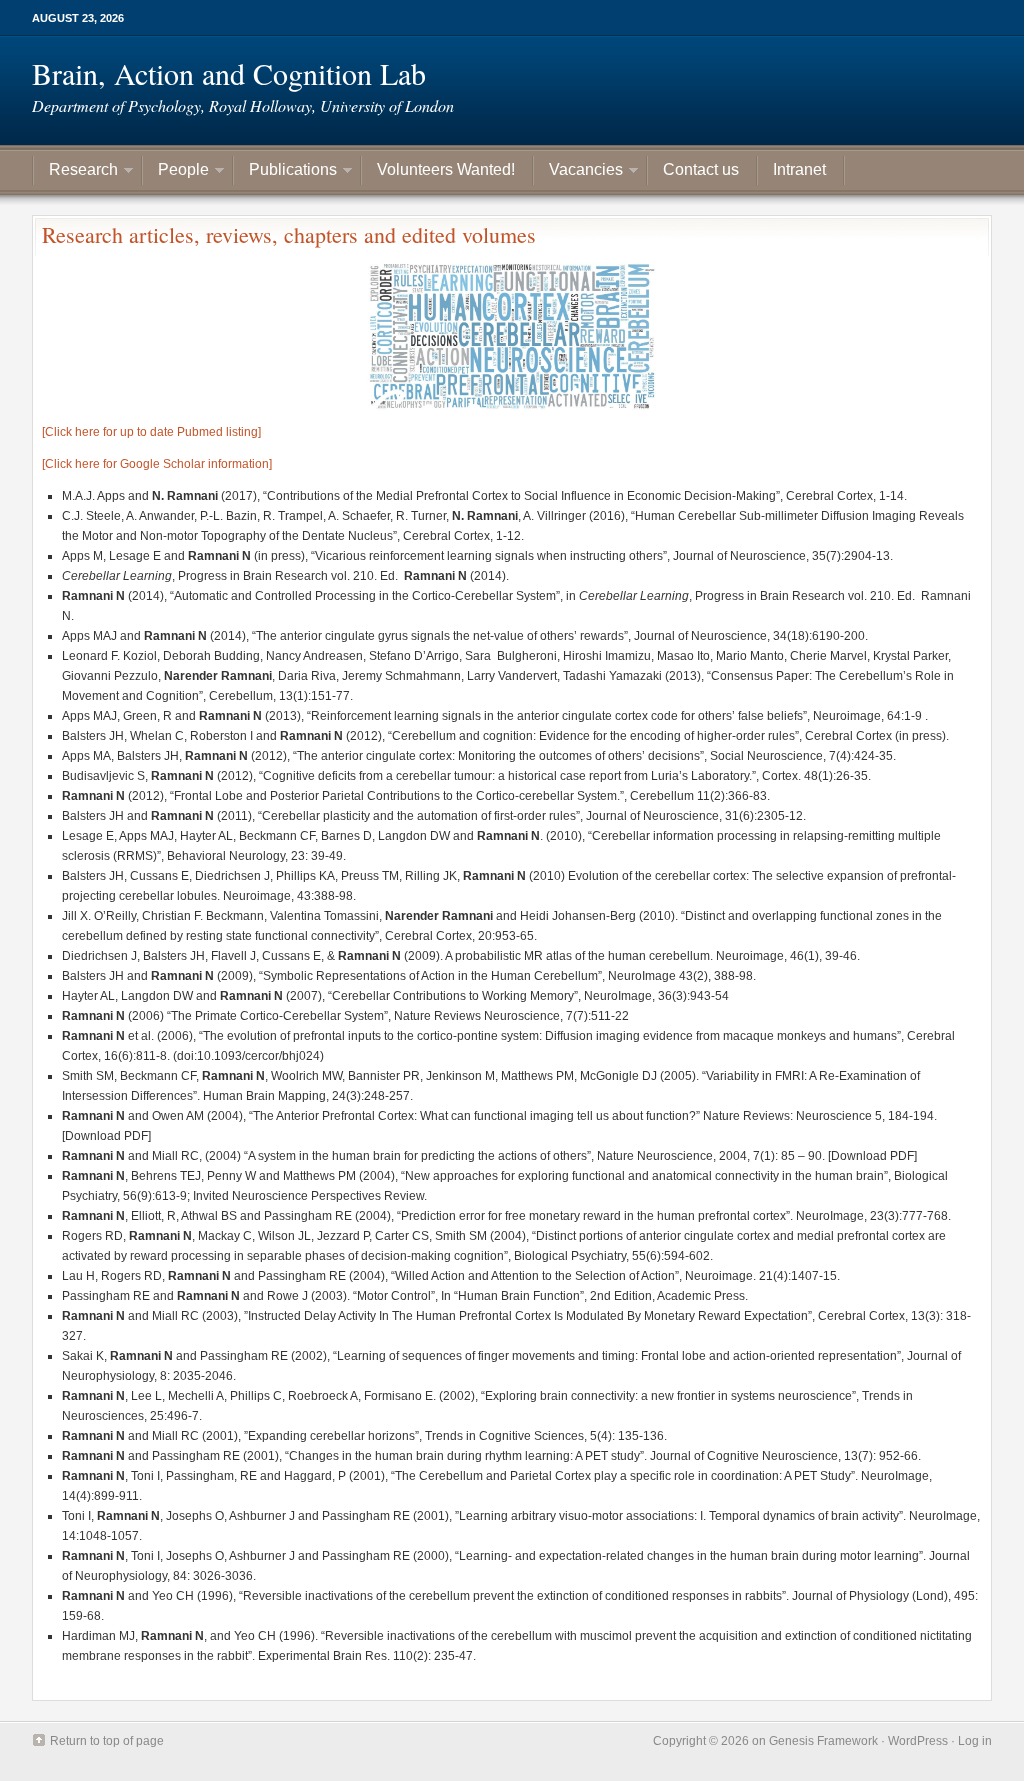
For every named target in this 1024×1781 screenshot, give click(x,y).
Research (76, 172)
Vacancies (578, 172)
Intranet (799, 169)
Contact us (701, 169)
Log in (975, 1741)
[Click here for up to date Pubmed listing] (151, 432)
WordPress (918, 1741)
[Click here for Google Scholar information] (157, 464)
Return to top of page (107, 1741)
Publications (285, 172)
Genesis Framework (823, 1741)
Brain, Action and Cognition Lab (229, 73)
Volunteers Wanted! (446, 169)
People (176, 172)
